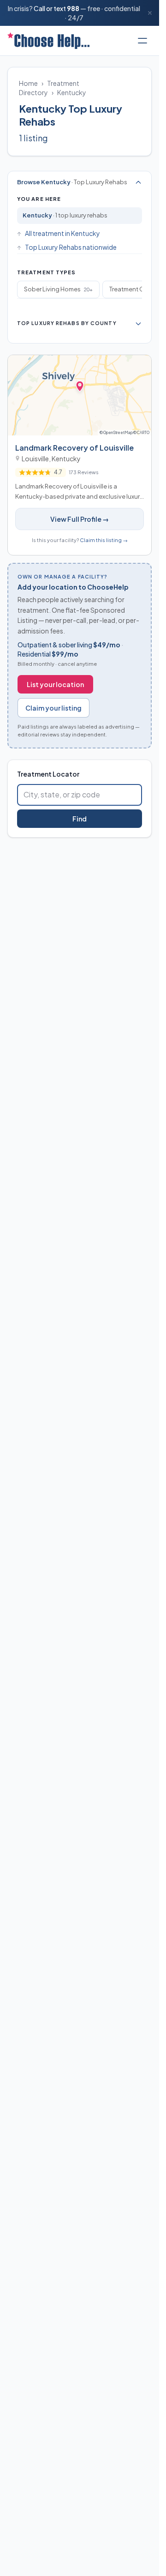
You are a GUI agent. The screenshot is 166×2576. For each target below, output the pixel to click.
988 (73, 8)
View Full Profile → (80, 519)
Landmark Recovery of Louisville (74, 448)
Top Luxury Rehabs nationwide (71, 247)
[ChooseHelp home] (48, 41)
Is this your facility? (80, 540)
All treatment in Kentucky (62, 233)
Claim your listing (53, 708)
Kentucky (72, 92)
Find (80, 819)
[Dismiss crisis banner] (150, 13)
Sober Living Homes (58, 289)
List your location (55, 684)
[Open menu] (142, 41)
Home (28, 83)
